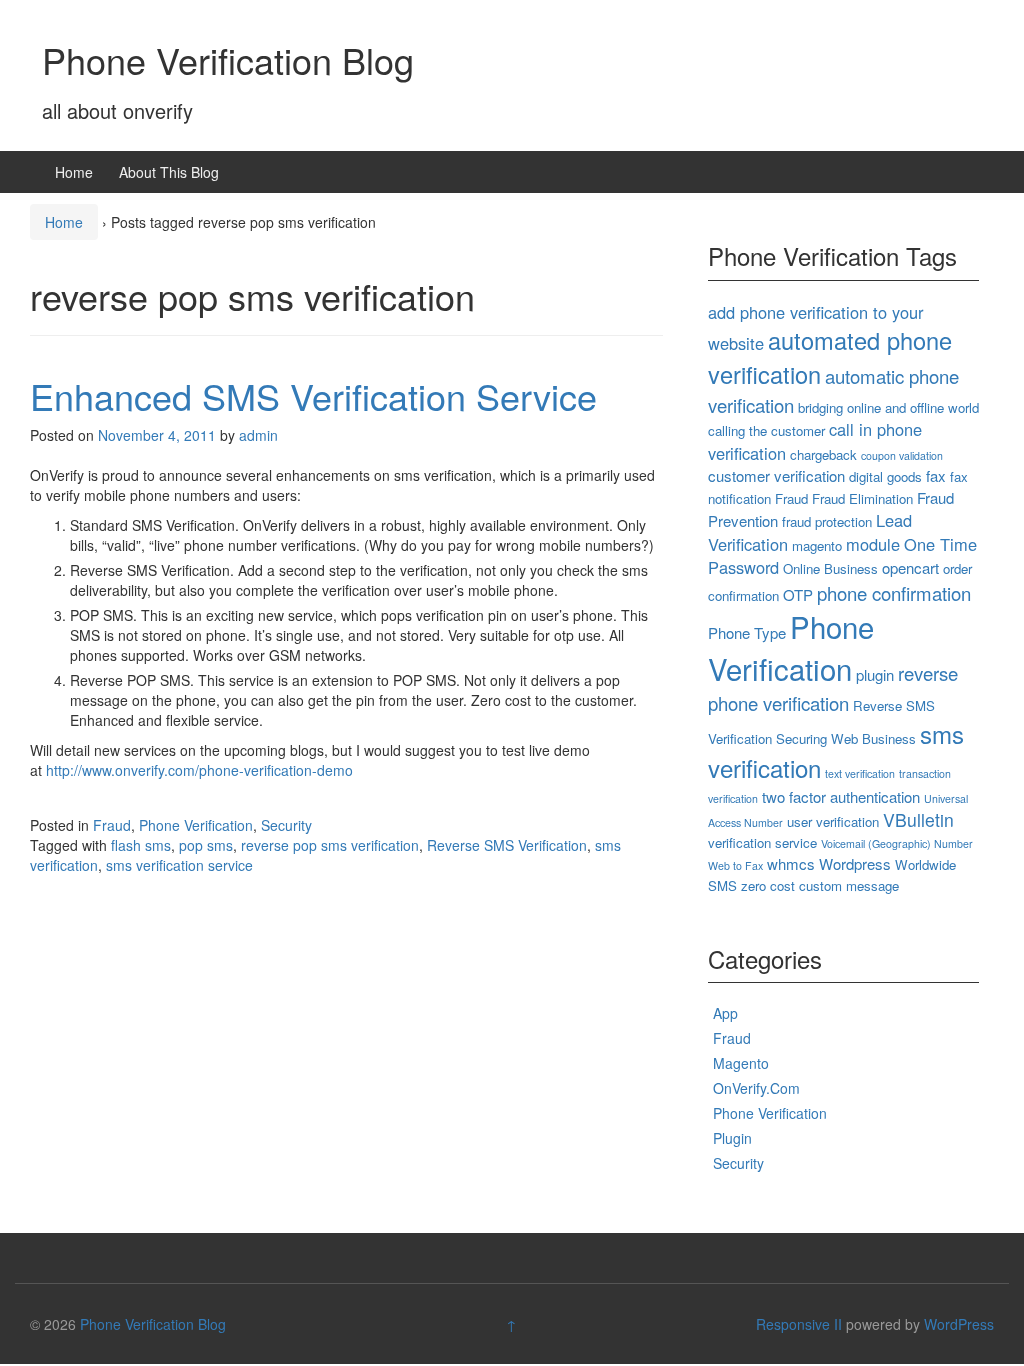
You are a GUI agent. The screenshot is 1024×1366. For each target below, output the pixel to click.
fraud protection (827, 521)
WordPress (959, 1324)
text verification (860, 773)
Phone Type (747, 632)
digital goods (885, 476)
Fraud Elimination (862, 498)
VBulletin (918, 819)
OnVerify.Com (756, 1088)
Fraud (112, 825)
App (725, 1013)
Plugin (732, 1138)
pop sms (206, 845)
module (873, 544)
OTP (798, 594)
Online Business (830, 568)
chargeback (823, 454)
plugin (875, 674)
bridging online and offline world (888, 407)
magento (817, 545)
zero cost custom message (820, 885)
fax (936, 475)
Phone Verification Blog (228, 59)
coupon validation (902, 455)
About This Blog (169, 172)
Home (74, 172)
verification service (762, 842)
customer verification (776, 475)
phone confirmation (894, 593)
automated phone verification (830, 357)
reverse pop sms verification (330, 845)
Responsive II (799, 1324)
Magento (741, 1063)
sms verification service (179, 865)
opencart (910, 567)
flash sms (141, 845)
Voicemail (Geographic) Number (897, 843)
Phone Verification (196, 825)
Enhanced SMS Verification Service (313, 395)
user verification (833, 821)
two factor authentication (841, 796)
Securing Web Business (846, 738)
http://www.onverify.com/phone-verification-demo (199, 770)
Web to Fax (735, 865)
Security (286, 825)
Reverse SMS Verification (507, 845)
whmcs (791, 863)
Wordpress (855, 863)
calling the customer (766, 430)
